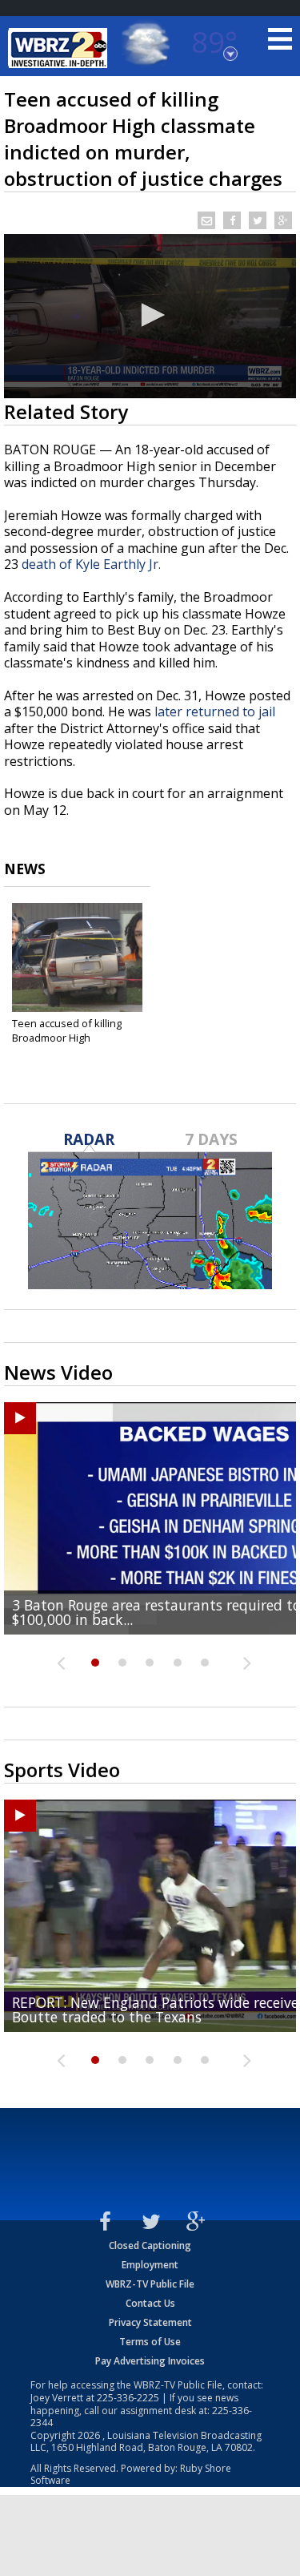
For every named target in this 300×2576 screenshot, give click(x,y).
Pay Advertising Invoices (150, 2361)
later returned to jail (215, 712)
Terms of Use (150, 2342)
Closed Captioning (150, 2245)
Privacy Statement (150, 2322)
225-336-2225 (128, 2398)
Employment (150, 2265)
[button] (150, 315)
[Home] (60, 48)
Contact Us (150, 2303)
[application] (150, 316)
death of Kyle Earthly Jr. (91, 564)
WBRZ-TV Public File (150, 2284)
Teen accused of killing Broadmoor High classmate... (67, 1038)
